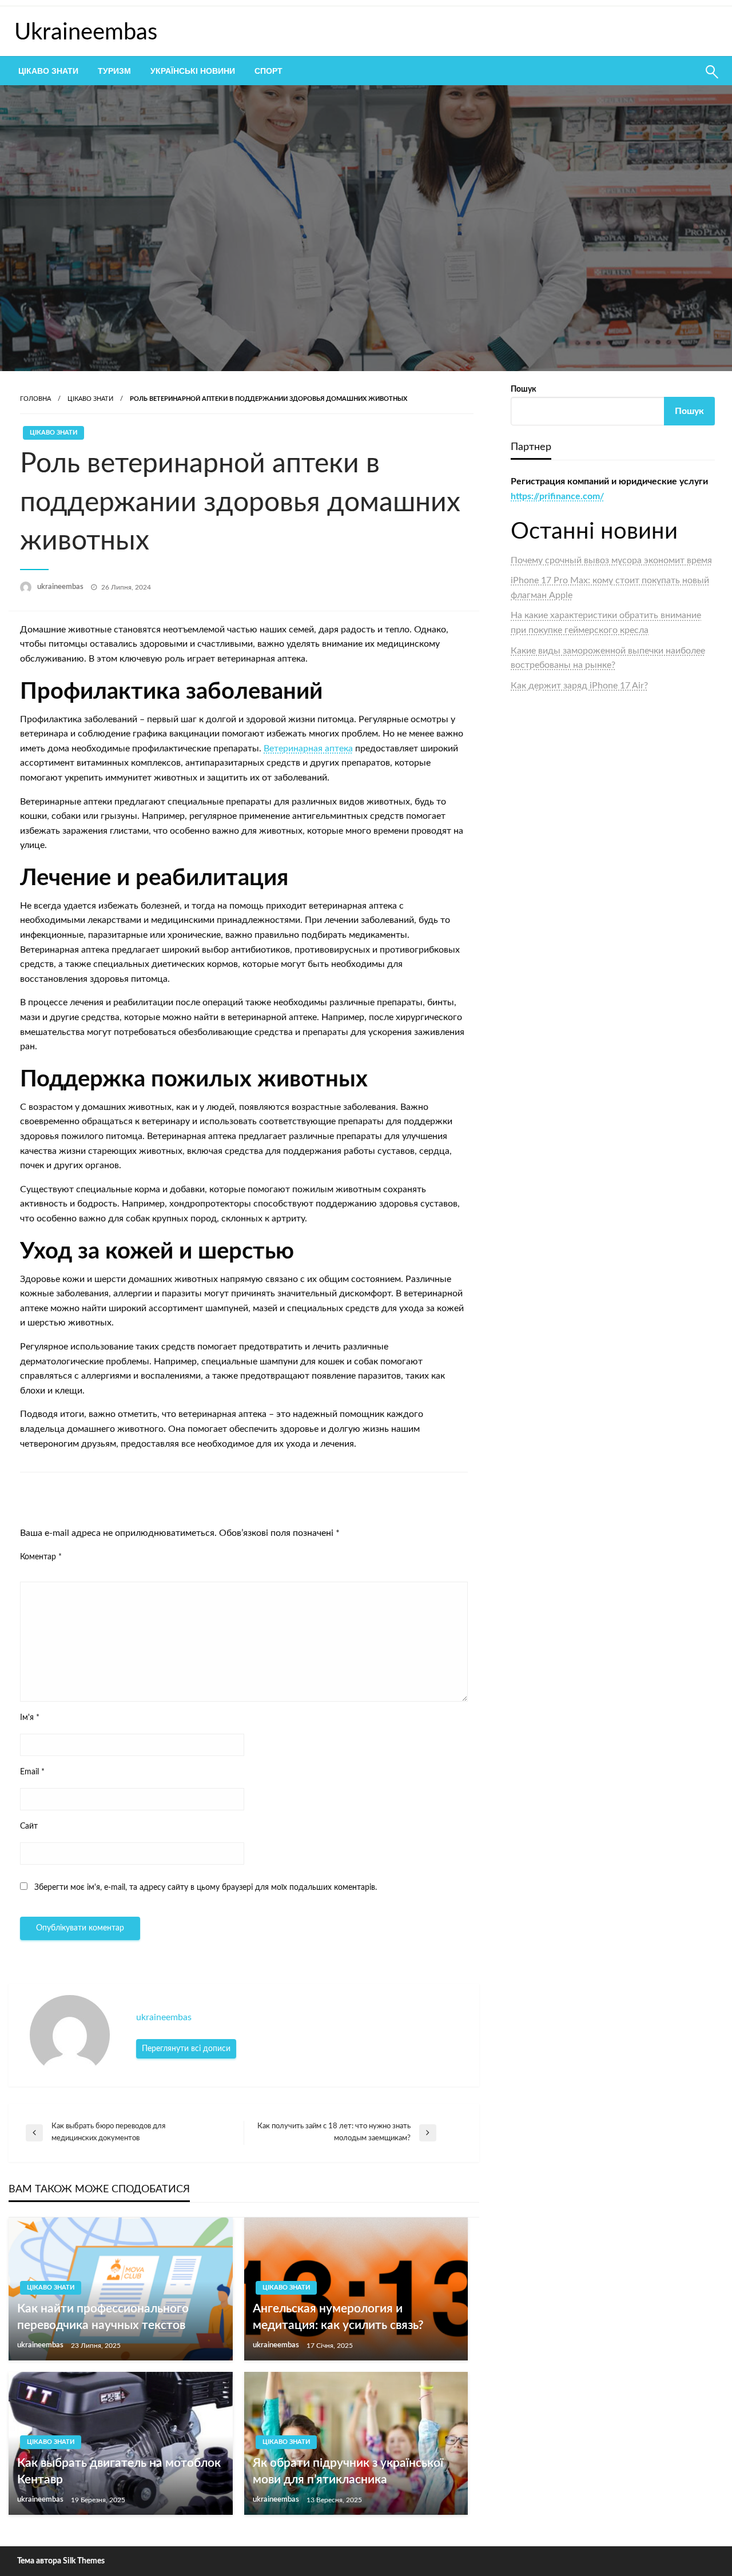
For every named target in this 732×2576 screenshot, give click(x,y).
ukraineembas (61, 587)
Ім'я (30, 1718)
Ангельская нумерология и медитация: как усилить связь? (338, 2317)
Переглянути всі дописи (186, 2049)
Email (32, 1772)
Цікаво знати (48, 71)
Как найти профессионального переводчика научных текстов (103, 2317)
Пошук (524, 389)
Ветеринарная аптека (308, 748)
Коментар (41, 1557)
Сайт (29, 1826)
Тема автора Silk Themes (61, 2561)
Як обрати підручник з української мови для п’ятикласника (348, 2471)
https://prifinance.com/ (557, 496)
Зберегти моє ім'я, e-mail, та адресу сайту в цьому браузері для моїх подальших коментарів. (206, 1888)
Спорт (268, 71)
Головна (35, 399)
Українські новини (193, 71)
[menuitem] (48, 71)
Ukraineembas (86, 33)
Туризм (114, 71)
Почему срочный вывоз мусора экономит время (611, 560)
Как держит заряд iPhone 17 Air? (579, 686)
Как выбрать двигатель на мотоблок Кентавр (119, 2471)
